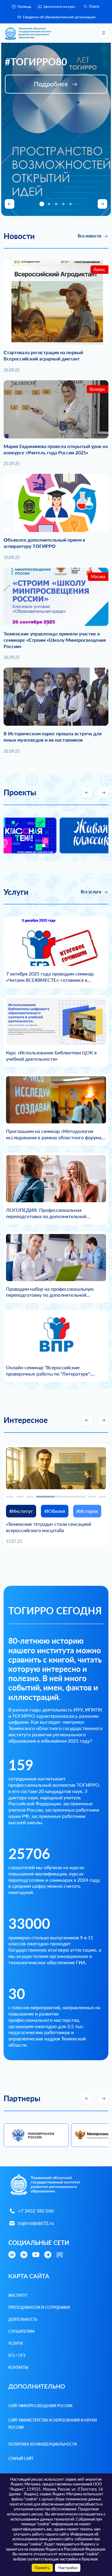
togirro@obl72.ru (36, 2223)
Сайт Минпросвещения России (40, 2406)
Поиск (94, 7)
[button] (42, 204)
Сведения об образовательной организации (59, 17)
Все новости (89, 236)
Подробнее (51, 84)
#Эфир (17, 1511)
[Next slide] (102, 204)
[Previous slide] (10, 204)
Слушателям (21, 2331)
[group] (46, 835)
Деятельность (23, 2319)
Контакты (18, 2367)
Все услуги (91, 892)
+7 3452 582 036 (36, 2211)
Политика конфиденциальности (43, 2444)
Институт (18, 2295)
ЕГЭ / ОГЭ (17, 2355)
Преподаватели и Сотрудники (39, 2307)
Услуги (16, 2343)
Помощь (24, 6)
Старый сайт (21, 2459)
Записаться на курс (59, 6)
